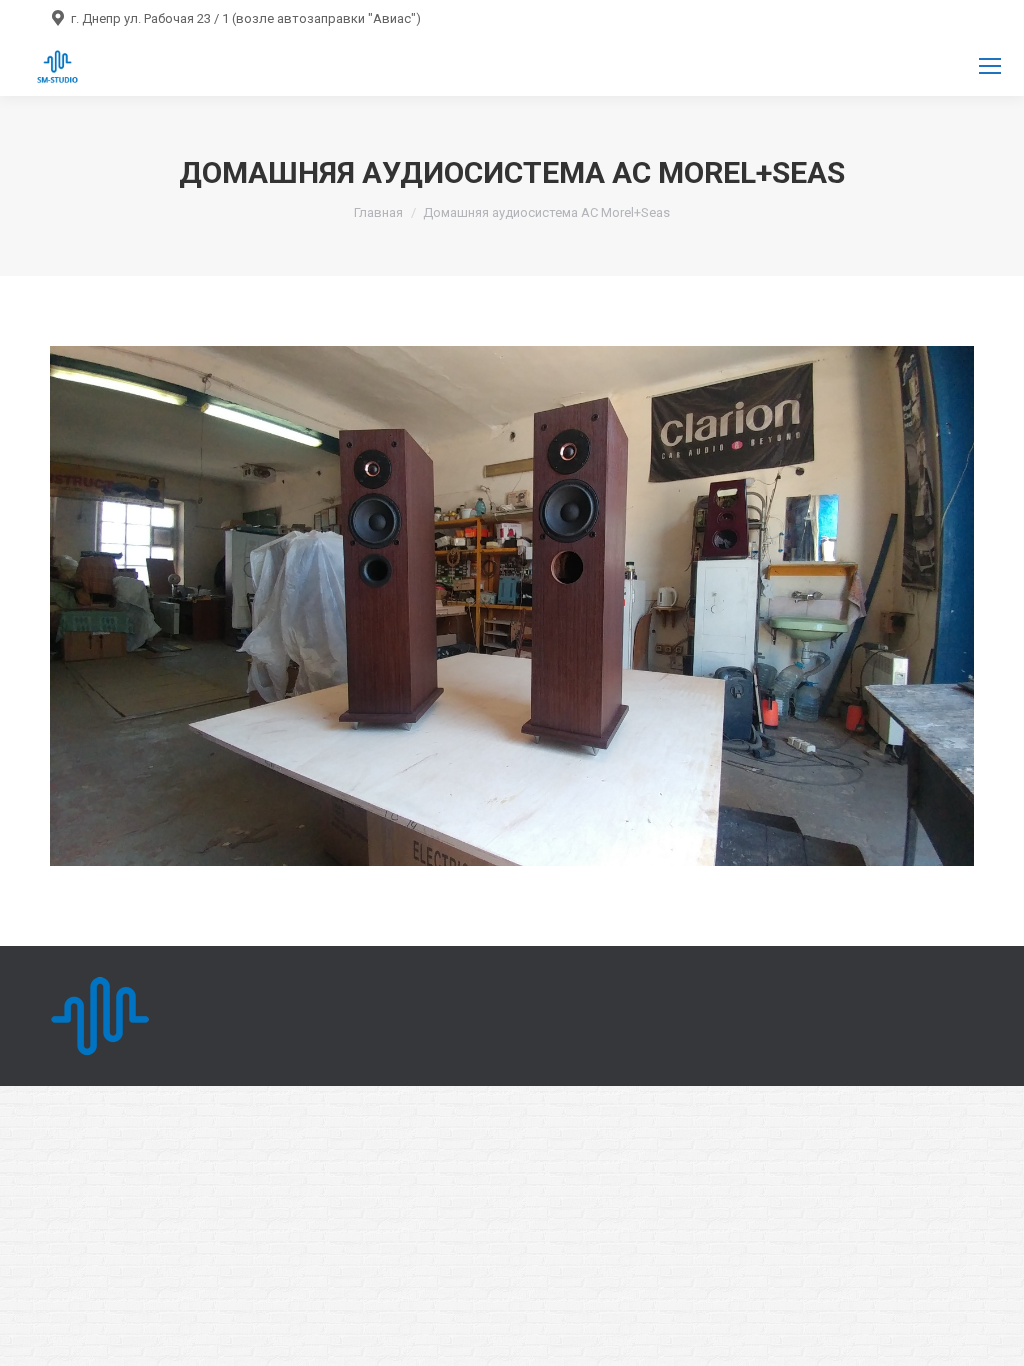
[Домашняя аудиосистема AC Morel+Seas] (512, 606)
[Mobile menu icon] (990, 66)
